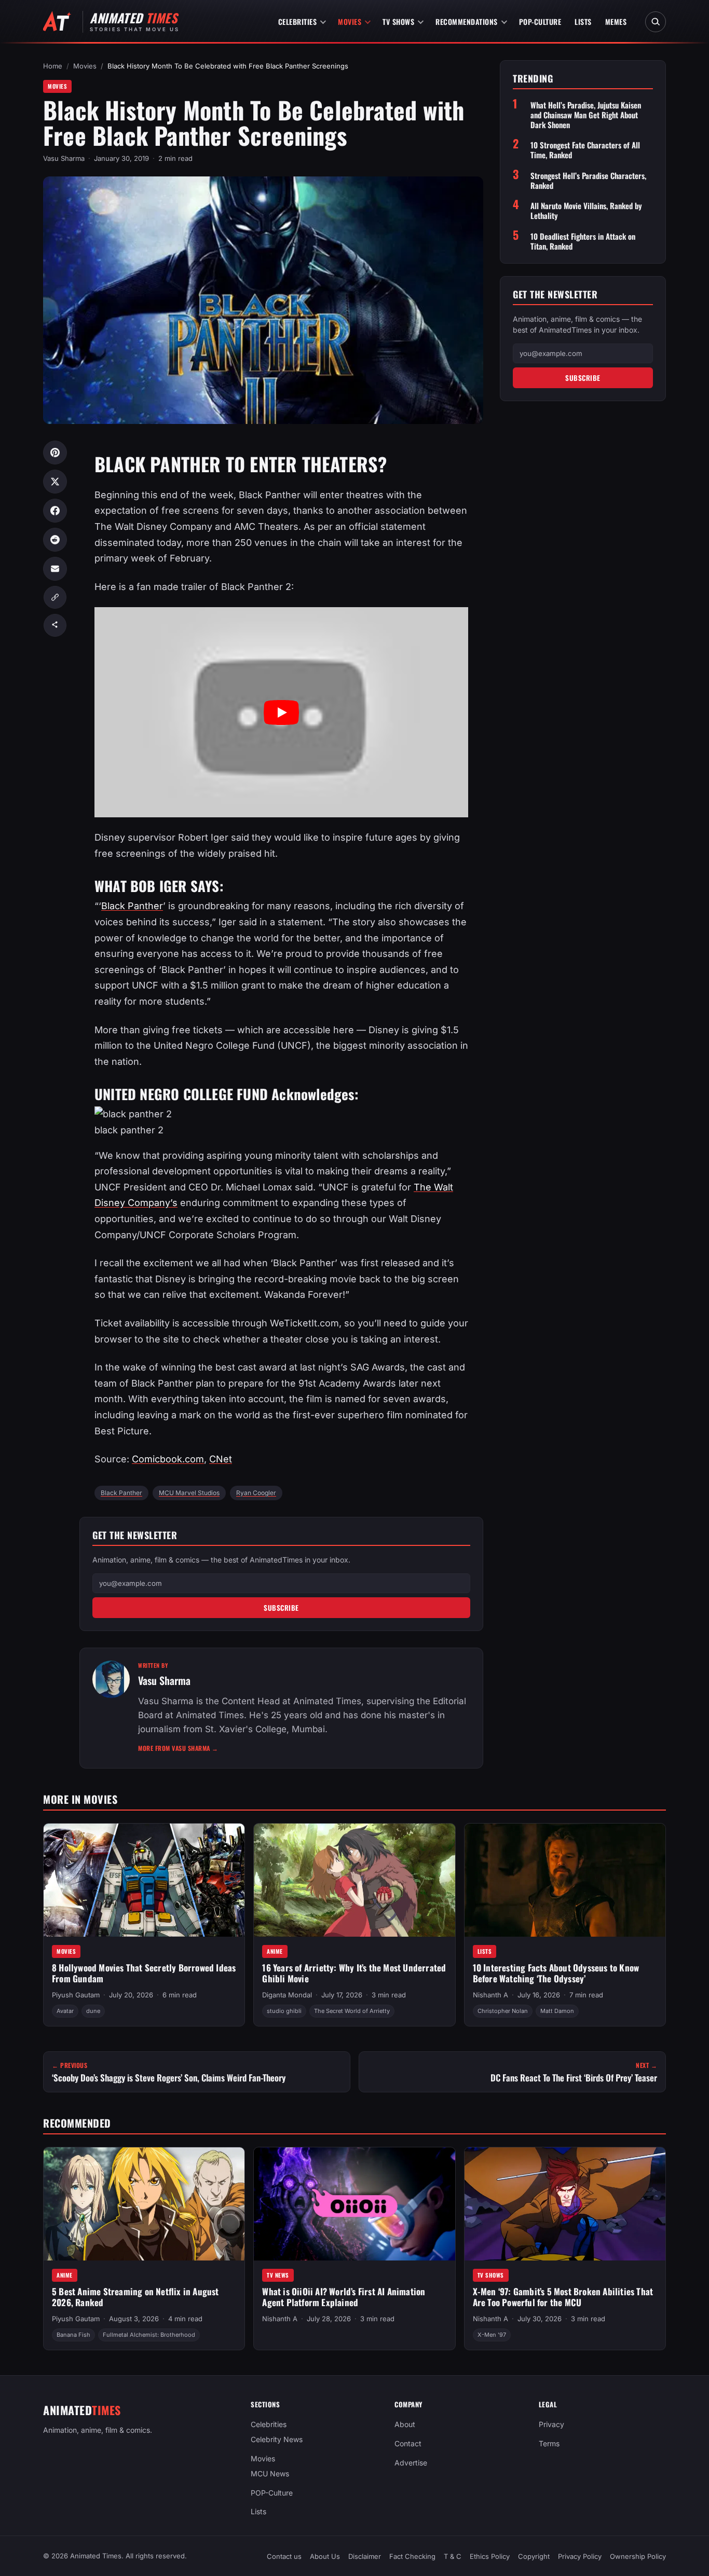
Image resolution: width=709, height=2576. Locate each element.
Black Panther (132, 906)
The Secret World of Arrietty (352, 2011)
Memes (616, 22)
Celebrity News (277, 2439)
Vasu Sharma (64, 158)
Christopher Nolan (503, 2011)
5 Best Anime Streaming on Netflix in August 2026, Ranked (135, 2297)
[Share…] (55, 625)
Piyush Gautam (76, 1995)
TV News (278, 2275)
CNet (221, 1459)
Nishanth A (490, 1995)
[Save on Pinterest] (55, 453)
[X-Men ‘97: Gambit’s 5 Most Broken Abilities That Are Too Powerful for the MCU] (565, 2204)
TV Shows (398, 22)
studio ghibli (284, 2011)
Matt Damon (557, 2011)
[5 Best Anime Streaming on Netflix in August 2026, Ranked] (144, 2204)
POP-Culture (540, 22)
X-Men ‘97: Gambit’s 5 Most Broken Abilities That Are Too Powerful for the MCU (563, 2297)
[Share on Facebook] (55, 511)
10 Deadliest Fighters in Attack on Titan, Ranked (583, 241)
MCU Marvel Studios (189, 1493)
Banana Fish (73, 2335)
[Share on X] (55, 482)
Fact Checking (412, 2556)
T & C (453, 2556)
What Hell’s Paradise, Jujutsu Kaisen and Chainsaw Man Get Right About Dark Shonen (586, 115)
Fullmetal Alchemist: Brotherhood (149, 2335)
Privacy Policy (580, 2556)
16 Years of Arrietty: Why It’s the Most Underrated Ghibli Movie (354, 1973)
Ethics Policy (490, 2556)
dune (93, 2011)
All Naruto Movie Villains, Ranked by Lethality (586, 211)
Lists (583, 22)
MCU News (270, 2473)
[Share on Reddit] (55, 540)
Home (53, 66)
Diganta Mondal (287, 1995)
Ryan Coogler (256, 1493)
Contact (408, 2443)
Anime (275, 1951)
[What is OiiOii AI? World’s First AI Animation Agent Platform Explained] (354, 2204)
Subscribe (281, 1608)
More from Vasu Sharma (178, 1748)
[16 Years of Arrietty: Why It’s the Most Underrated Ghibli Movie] (354, 1880)
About (405, 2424)
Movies (350, 22)
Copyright (534, 2556)
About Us (325, 2556)
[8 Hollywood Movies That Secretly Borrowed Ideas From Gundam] (144, 1880)
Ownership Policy (638, 2556)
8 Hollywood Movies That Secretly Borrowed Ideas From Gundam (144, 1973)
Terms (549, 2443)
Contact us (284, 2556)
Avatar (65, 2011)
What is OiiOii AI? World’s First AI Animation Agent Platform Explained (344, 2297)
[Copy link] (55, 597)
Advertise (411, 2463)
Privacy (551, 2424)
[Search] (656, 22)
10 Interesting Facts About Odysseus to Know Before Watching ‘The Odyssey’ (556, 1973)
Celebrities (298, 22)
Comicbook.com (168, 1459)
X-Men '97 (492, 2335)
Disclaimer (365, 2556)
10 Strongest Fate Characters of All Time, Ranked (585, 150)
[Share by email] (55, 569)
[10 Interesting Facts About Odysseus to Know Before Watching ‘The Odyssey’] (565, 1880)
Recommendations (467, 22)
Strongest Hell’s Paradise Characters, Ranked (588, 180)
